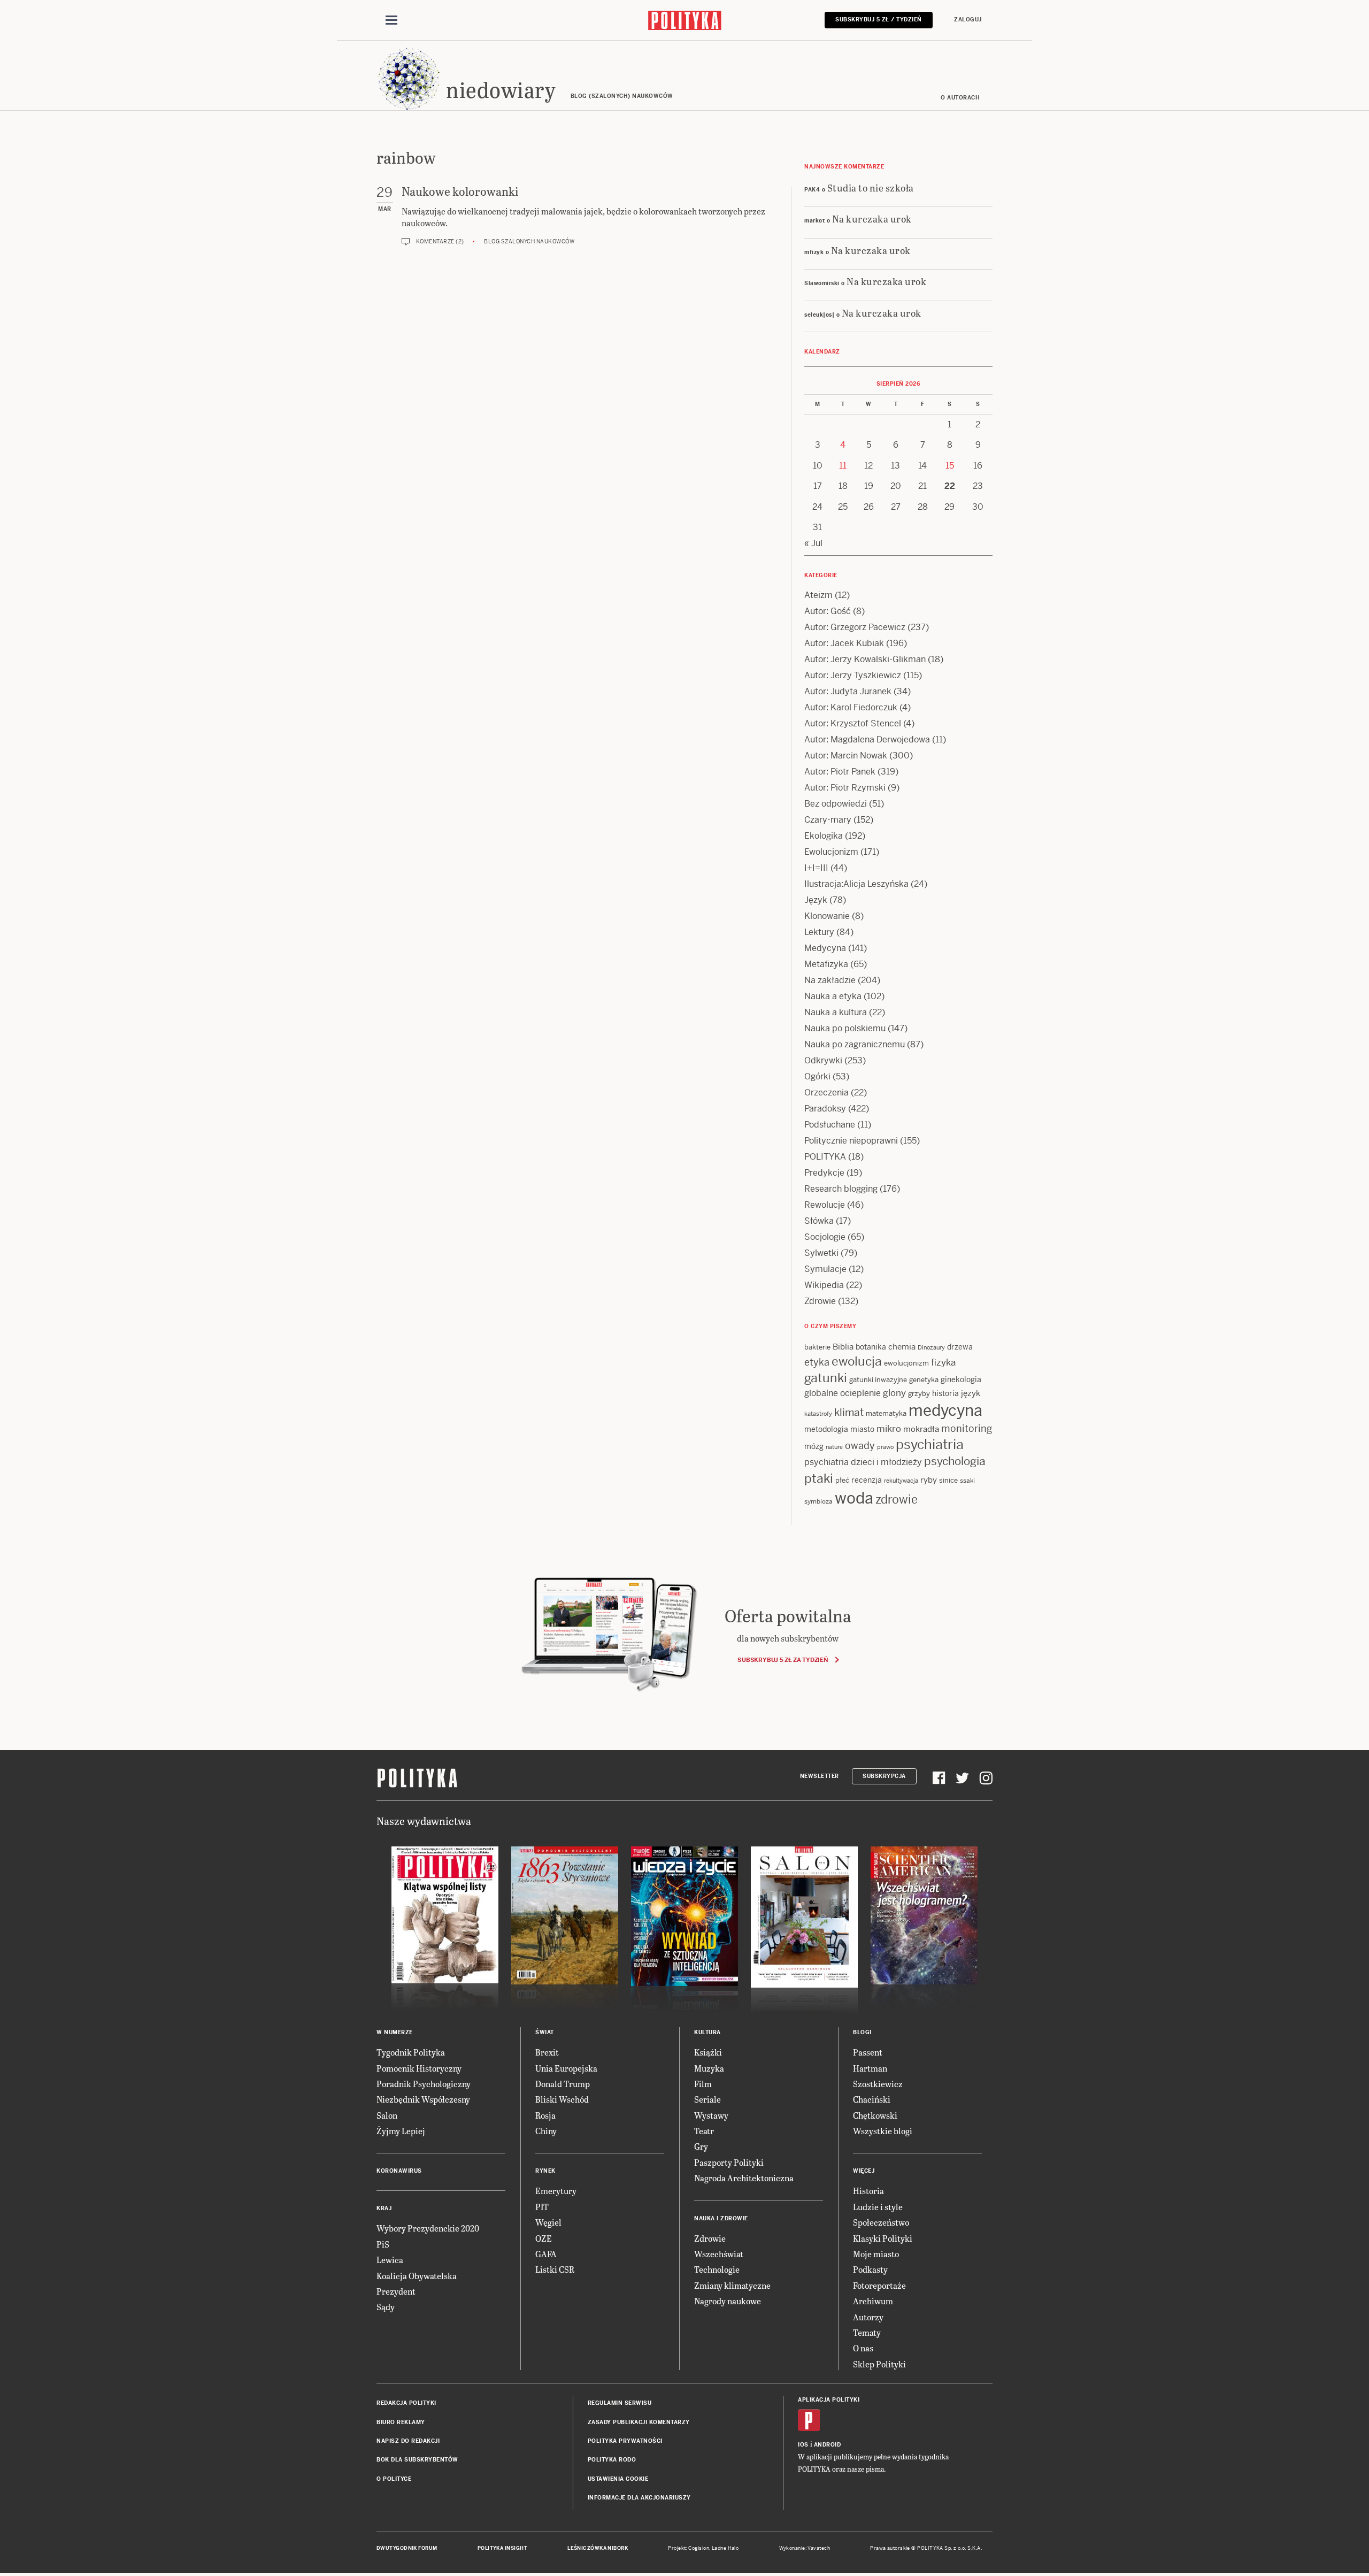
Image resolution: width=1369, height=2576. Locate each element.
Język (816, 900)
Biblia (843, 1347)
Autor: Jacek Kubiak (844, 643)
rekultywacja (901, 1481)
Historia (868, 2191)
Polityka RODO (612, 2460)
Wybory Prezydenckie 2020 (428, 2228)
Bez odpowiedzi (836, 804)
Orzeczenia (826, 1092)
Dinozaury (931, 1347)
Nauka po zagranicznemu (855, 1044)
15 (950, 466)
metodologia (826, 1429)
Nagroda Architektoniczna (744, 2178)
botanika (871, 1347)
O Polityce (394, 2479)
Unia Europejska (566, 2068)
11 (843, 466)
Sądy (386, 2307)
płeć (842, 1480)
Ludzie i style (878, 2207)
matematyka (886, 1413)
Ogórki (817, 1076)
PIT (542, 2207)
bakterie (817, 1347)
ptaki (819, 1478)
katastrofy (818, 1414)
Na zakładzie (830, 980)
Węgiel (548, 2222)
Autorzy (868, 2317)
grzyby (919, 1394)
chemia (902, 1347)
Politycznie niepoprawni (851, 1141)
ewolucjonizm (906, 1363)
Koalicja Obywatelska (417, 2276)
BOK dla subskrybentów (417, 2460)
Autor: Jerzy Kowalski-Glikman (865, 659)
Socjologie (825, 1237)
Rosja (545, 2115)
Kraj (384, 2208)
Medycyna (825, 948)
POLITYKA (825, 1157)
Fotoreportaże (879, 2285)
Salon (387, 2115)
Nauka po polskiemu (845, 1028)
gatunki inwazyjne (878, 1380)
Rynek (545, 2171)
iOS (803, 2445)
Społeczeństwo (881, 2222)
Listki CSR (555, 2269)
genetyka (924, 1380)
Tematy (867, 2332)
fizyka (943, 1362)
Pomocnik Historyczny (419, 2068)
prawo (885, 1447)
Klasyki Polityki (883, 2238)
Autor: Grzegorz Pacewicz (855, 627)
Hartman (870, 2068)
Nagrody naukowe (728, 2301)
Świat (545, 2032)
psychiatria (930, 1444)
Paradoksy (825, 1109)
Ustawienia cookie (618, 2479)
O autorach (960, 98)
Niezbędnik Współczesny (423, 2099)
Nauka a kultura (836, 1012)
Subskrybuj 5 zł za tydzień (783, 1660)
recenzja (867, 1480)
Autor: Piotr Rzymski (845, 788)
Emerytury (556, 2191)
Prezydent (396, 2291)
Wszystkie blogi (883, 2131)
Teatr (704, 2131)
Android (828, 2445)
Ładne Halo (725, 2548)
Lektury (819, 932)
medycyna (945, 1410)
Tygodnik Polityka (411, 2052)
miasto (862, 1429)
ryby (929, 1480)
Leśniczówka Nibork (598, 2548)
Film (703, 2084)
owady (860, 1446)
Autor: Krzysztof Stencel (853, 723)
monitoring (967, 1428)
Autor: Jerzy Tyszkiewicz (853, 675)
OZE (544, 2238)
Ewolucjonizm (831, 852)
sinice (948, 1480)
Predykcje (824, 1173)
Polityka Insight (502, 2548)
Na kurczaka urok (872, 218)
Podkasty (870, 2269)
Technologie (717, 2269)
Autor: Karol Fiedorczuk (851, 707)
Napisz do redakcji (408, 2441)
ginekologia (961, 1379)
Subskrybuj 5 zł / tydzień (879, 20)
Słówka (819, 1221)
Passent (868, 2052)
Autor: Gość (828, 611)
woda (854, 1498)
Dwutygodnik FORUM (407, 2548)
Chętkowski (875, 2115)
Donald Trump (563, 2084)
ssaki (967, 1481)
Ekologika (824, 836)
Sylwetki (821, 1253)
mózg (814, 1446)
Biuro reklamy (401, 2422)
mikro (889, 1429)
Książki (708, 2052)
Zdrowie (820, 1301)
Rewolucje (825, 1205)
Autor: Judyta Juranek (848, 691)
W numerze (395, 2032)
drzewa (960, 1347)
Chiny (546, 2131)
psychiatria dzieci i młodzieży (863, 1462)
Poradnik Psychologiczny (424, 2084)
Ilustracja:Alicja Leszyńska (856, 884)
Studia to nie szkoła (871, 187)
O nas (863, 2348)
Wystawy (711, 2115)
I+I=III (816, 868)
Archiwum (873, 2301)
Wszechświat (719, 2254)
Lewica (390, 2260)
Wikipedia (824, 1285)
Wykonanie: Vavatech (805, 2548)
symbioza (818, 1501)
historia (945, 1393)
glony (894, 1393)
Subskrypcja (884, 1776)
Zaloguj (968, 20)
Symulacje (825, 1269)
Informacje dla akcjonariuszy (639, 2498)
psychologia (955, 1461)
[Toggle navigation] (391, 20)
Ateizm (818, 595)
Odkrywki (823, 1060)
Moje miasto (876, 2254)
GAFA (546, 2254)
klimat (849, 1412)
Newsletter (820, 1776)
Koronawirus (399, 2171)
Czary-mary (828, 820)
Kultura (707, 2032)
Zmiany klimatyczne (732, 2285)
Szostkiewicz (878, 2084)
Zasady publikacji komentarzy (639, 2422)
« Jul (813, 543)
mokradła (921, 1429)
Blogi (862, 2032)
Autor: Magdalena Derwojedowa (867, 739)
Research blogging (841, 1189)
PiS (383, 2244)
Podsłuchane (830, 1125)
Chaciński (872, 2099)
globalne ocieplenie (843, 1393)
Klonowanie (827, 916)
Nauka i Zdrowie (721, 2218)
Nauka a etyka (833, 996)
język (971, 1393)
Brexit (547, 2052)
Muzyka (709, 2068)
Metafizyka (826, 964)
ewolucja (857, 1361)
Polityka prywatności (625, 2441)
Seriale (707, 2099)
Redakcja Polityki (406, 2403)
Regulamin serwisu (620, 2403)
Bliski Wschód (562, 2099)
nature (834, 1447)
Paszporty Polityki (729, 2162)
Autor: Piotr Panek (840, 772)
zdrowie (897, 1499)
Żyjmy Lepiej (401, 2131)
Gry (701, 2146)
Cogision (699, 2548)
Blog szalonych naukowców (529, 241)
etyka (817, 1362)
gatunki (826, 1378)
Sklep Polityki (879, 2364)
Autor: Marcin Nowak (846, 756)
